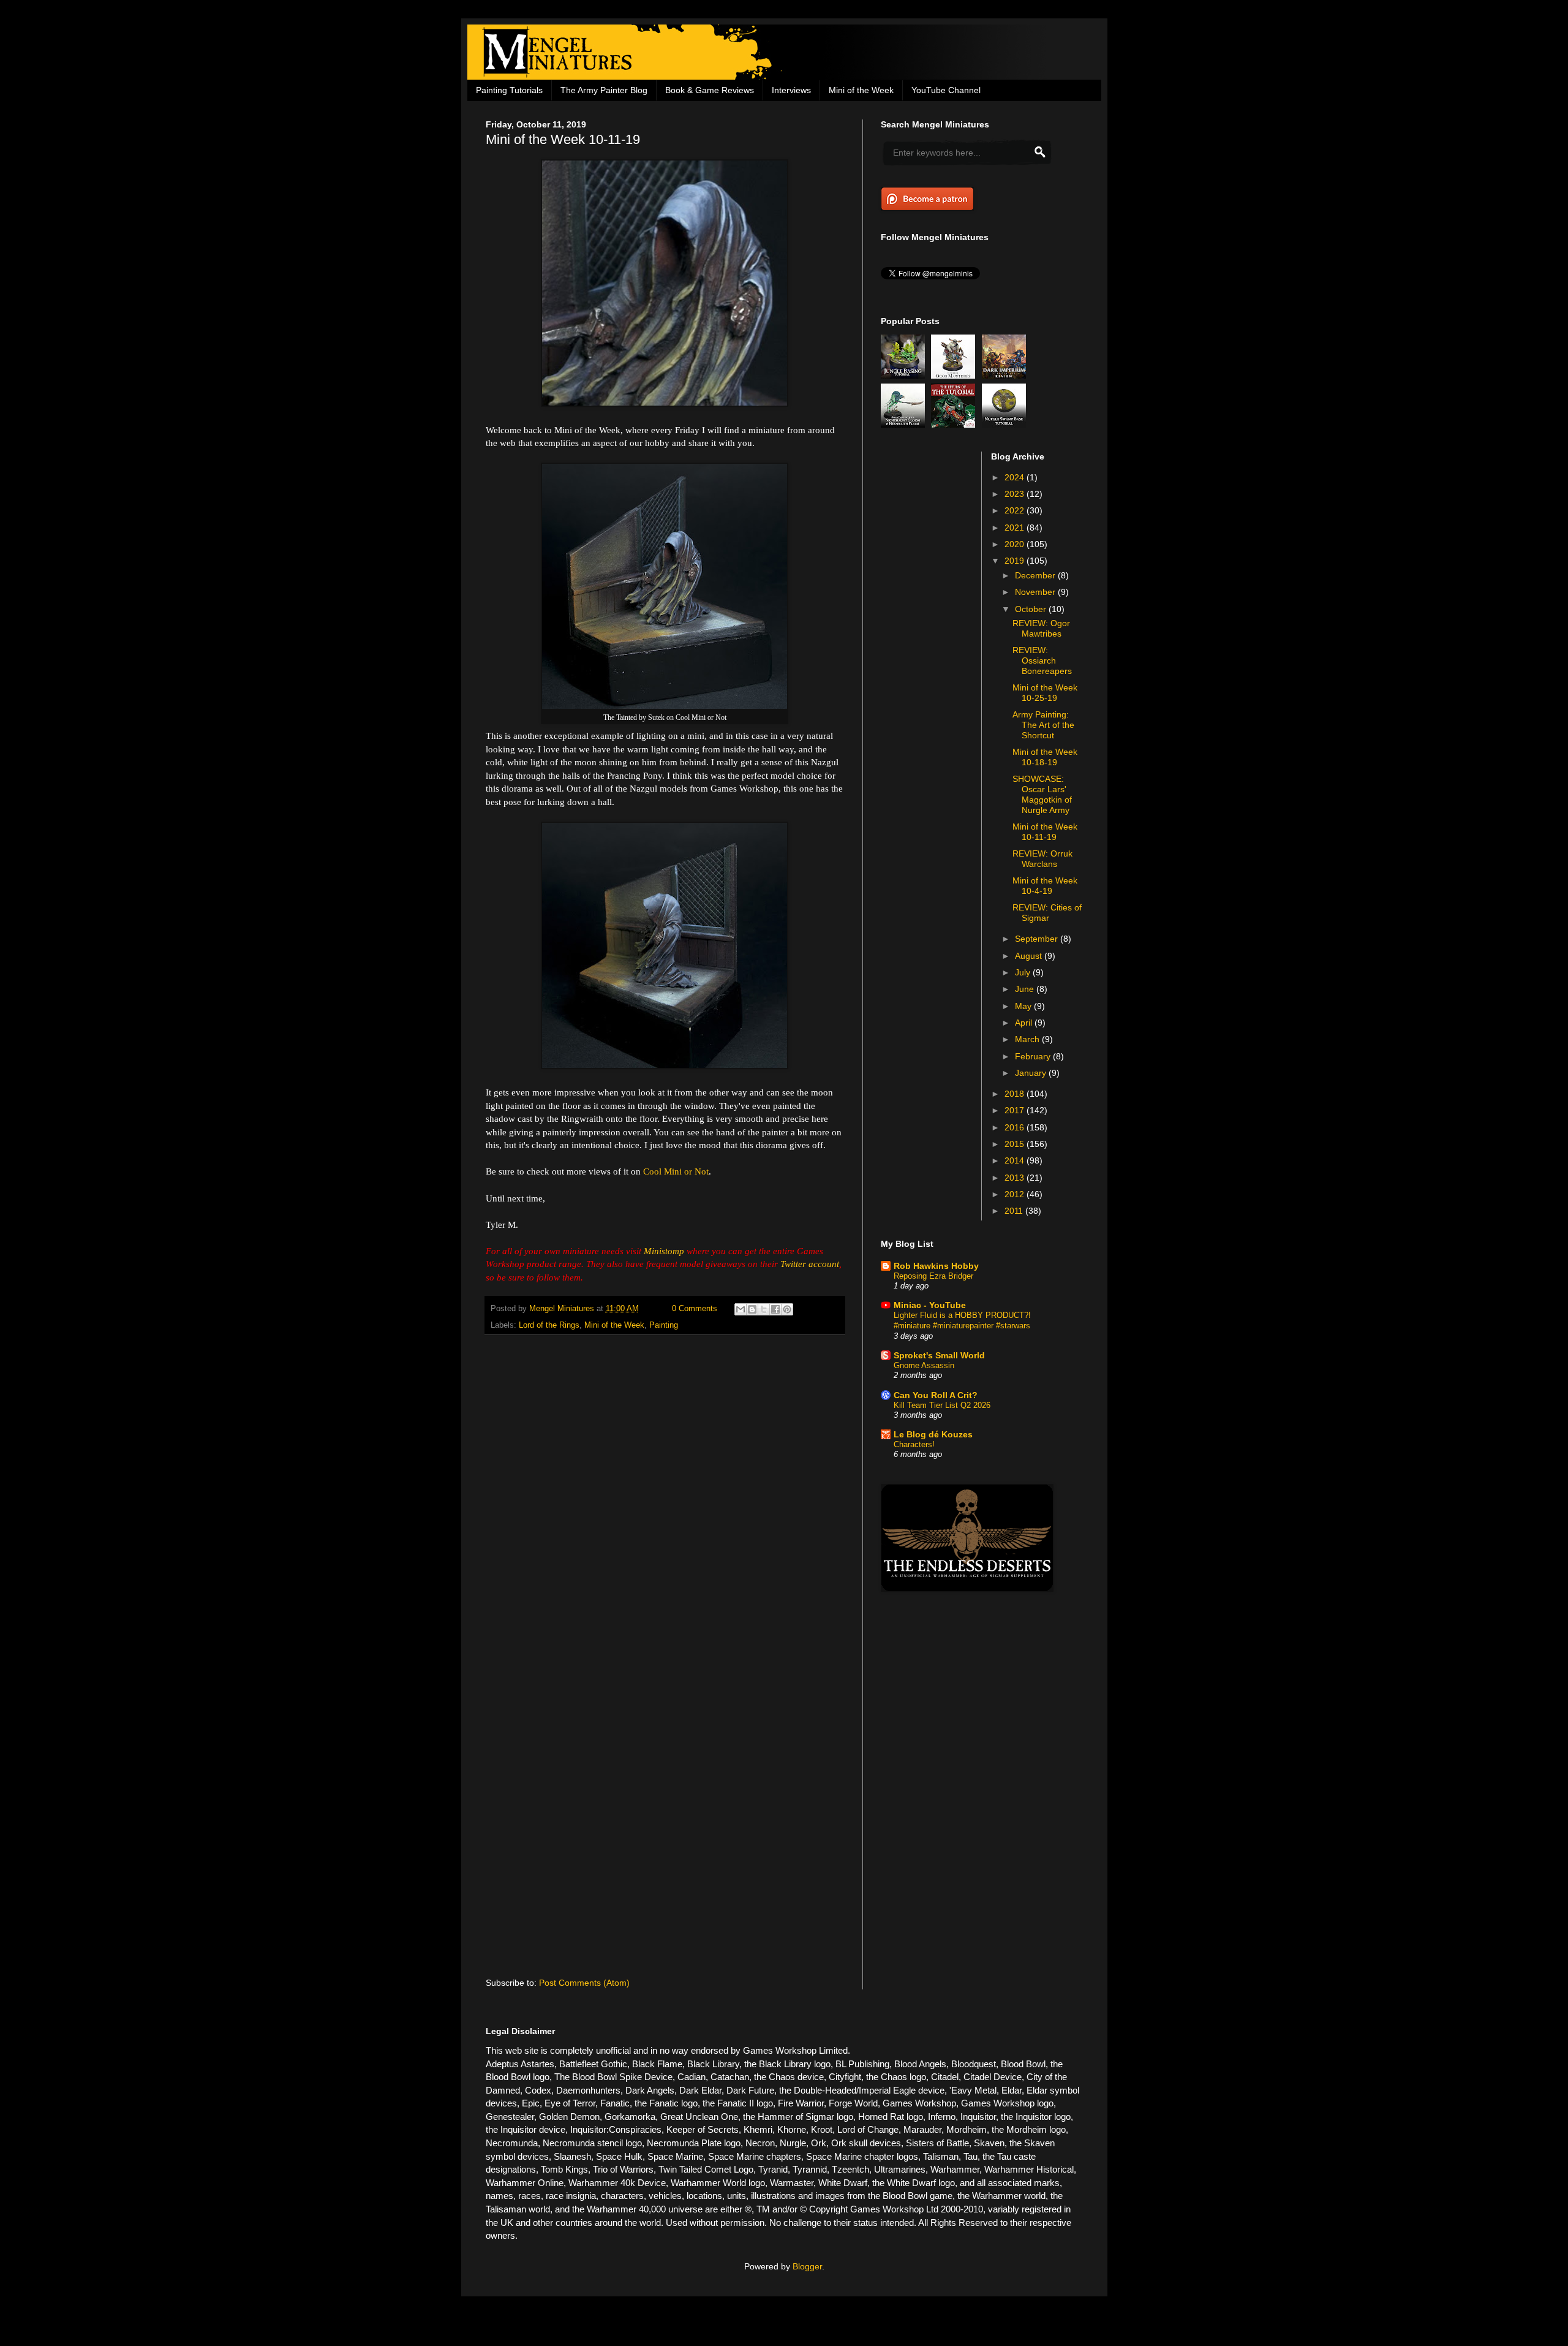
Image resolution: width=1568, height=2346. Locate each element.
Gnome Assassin (924, 1365)
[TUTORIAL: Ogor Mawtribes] (955, 376)
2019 (1016, 561)
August (1030, 956)
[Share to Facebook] (775, 1309)
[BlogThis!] (752, 1309)
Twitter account (810, 1264)
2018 (1016, 1094)
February (1034, 1056)
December (1036, 575)
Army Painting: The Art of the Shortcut (1043, 725)
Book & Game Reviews (710, 90)
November (1036, 592)
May (1024, 1006)
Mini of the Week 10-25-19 (1045, 693)
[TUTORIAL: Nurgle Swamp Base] (1006, 425)
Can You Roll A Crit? (936, 1395)
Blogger (807, 2266)
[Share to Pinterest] (787, 1309)
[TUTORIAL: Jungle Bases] (905, 376)
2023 (1016, 494)
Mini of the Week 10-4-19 (1045, 886)
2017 (1016, 1110)
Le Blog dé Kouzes (933, 1434)
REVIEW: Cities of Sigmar (1047, 913)
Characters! (914, 1444)
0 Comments (695, 1309)
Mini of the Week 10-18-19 (1045, 757)
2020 (1016, 544)
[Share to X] (764, 1309)
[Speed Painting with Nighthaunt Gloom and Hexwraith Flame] (905, 425)
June (1026, 989)
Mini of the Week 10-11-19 (1045, 832)
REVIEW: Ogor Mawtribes (1041, 628)
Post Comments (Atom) (584, 1983)
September (1038, 939)
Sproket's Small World (939, 1355)
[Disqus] (665, 1504)
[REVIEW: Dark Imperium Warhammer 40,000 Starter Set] (1006, 376)
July (1024, 972)
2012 (1016, 1194)
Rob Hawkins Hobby (936, 1266)
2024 (1016, 477)
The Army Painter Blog (604, 90)
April (1025, 1023)
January (1032, 1073)
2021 (1016, 528)
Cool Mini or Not (676, 1171)
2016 (1016, 1127)
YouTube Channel (946, 90)
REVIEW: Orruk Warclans (1042, 859)
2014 (1016, 1160)
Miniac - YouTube (930, 1305)
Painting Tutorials (509, 90)
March (1028, 1039)
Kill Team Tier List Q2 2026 (942, 1405)
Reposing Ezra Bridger (933, 1276)
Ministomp (664, 1251)
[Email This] (741, 1309)
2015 (1016, 1144)
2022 (1016, 510)
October (1032, 609)
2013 (1016, 1178)
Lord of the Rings (549, 1325)
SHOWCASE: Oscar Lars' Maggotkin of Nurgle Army (1042, 794)
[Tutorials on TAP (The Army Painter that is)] (955, 425)
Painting (664, 1325)
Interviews (791, 90)
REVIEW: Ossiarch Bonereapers (1042, 660)
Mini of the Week (861, 90)
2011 (1015, 1211)
